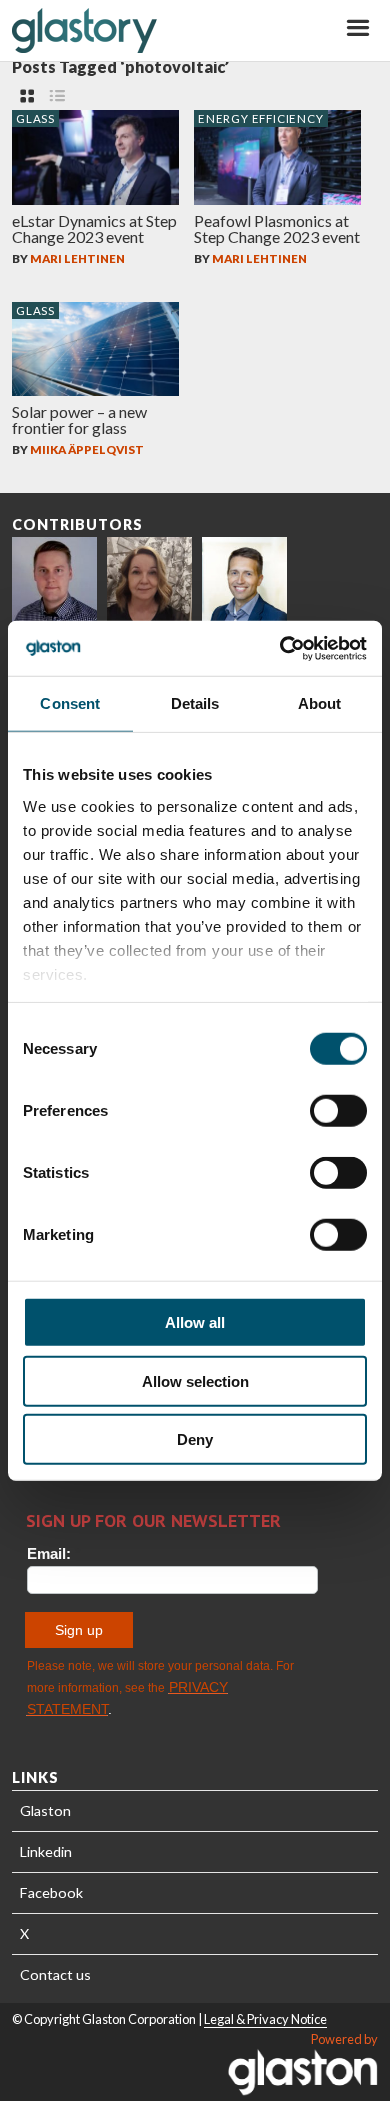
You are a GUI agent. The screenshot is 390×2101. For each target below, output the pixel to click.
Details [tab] (195, 703)
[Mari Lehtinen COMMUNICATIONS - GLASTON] (149, 579)
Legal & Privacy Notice (265, 2019)
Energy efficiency (261, 118)
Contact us (55, 1974)
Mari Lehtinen (77, 258)
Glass (35, 118)
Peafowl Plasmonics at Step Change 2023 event (277, 228)
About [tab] (320, 703)
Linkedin (46, 1851)
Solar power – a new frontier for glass (79, 419)
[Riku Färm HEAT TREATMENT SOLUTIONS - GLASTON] (54, 579)
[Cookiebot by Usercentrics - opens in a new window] (280, 648)
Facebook (51, 1892)
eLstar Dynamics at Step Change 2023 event (94, 228)
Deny (195, 1439)
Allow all (195, 1322)
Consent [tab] (70, 703)
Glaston (45, 1810)
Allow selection (195, 1380)
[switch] (338, 1111)
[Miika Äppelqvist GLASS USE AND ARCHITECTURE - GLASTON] (244, 579)
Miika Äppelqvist (87, 449)
